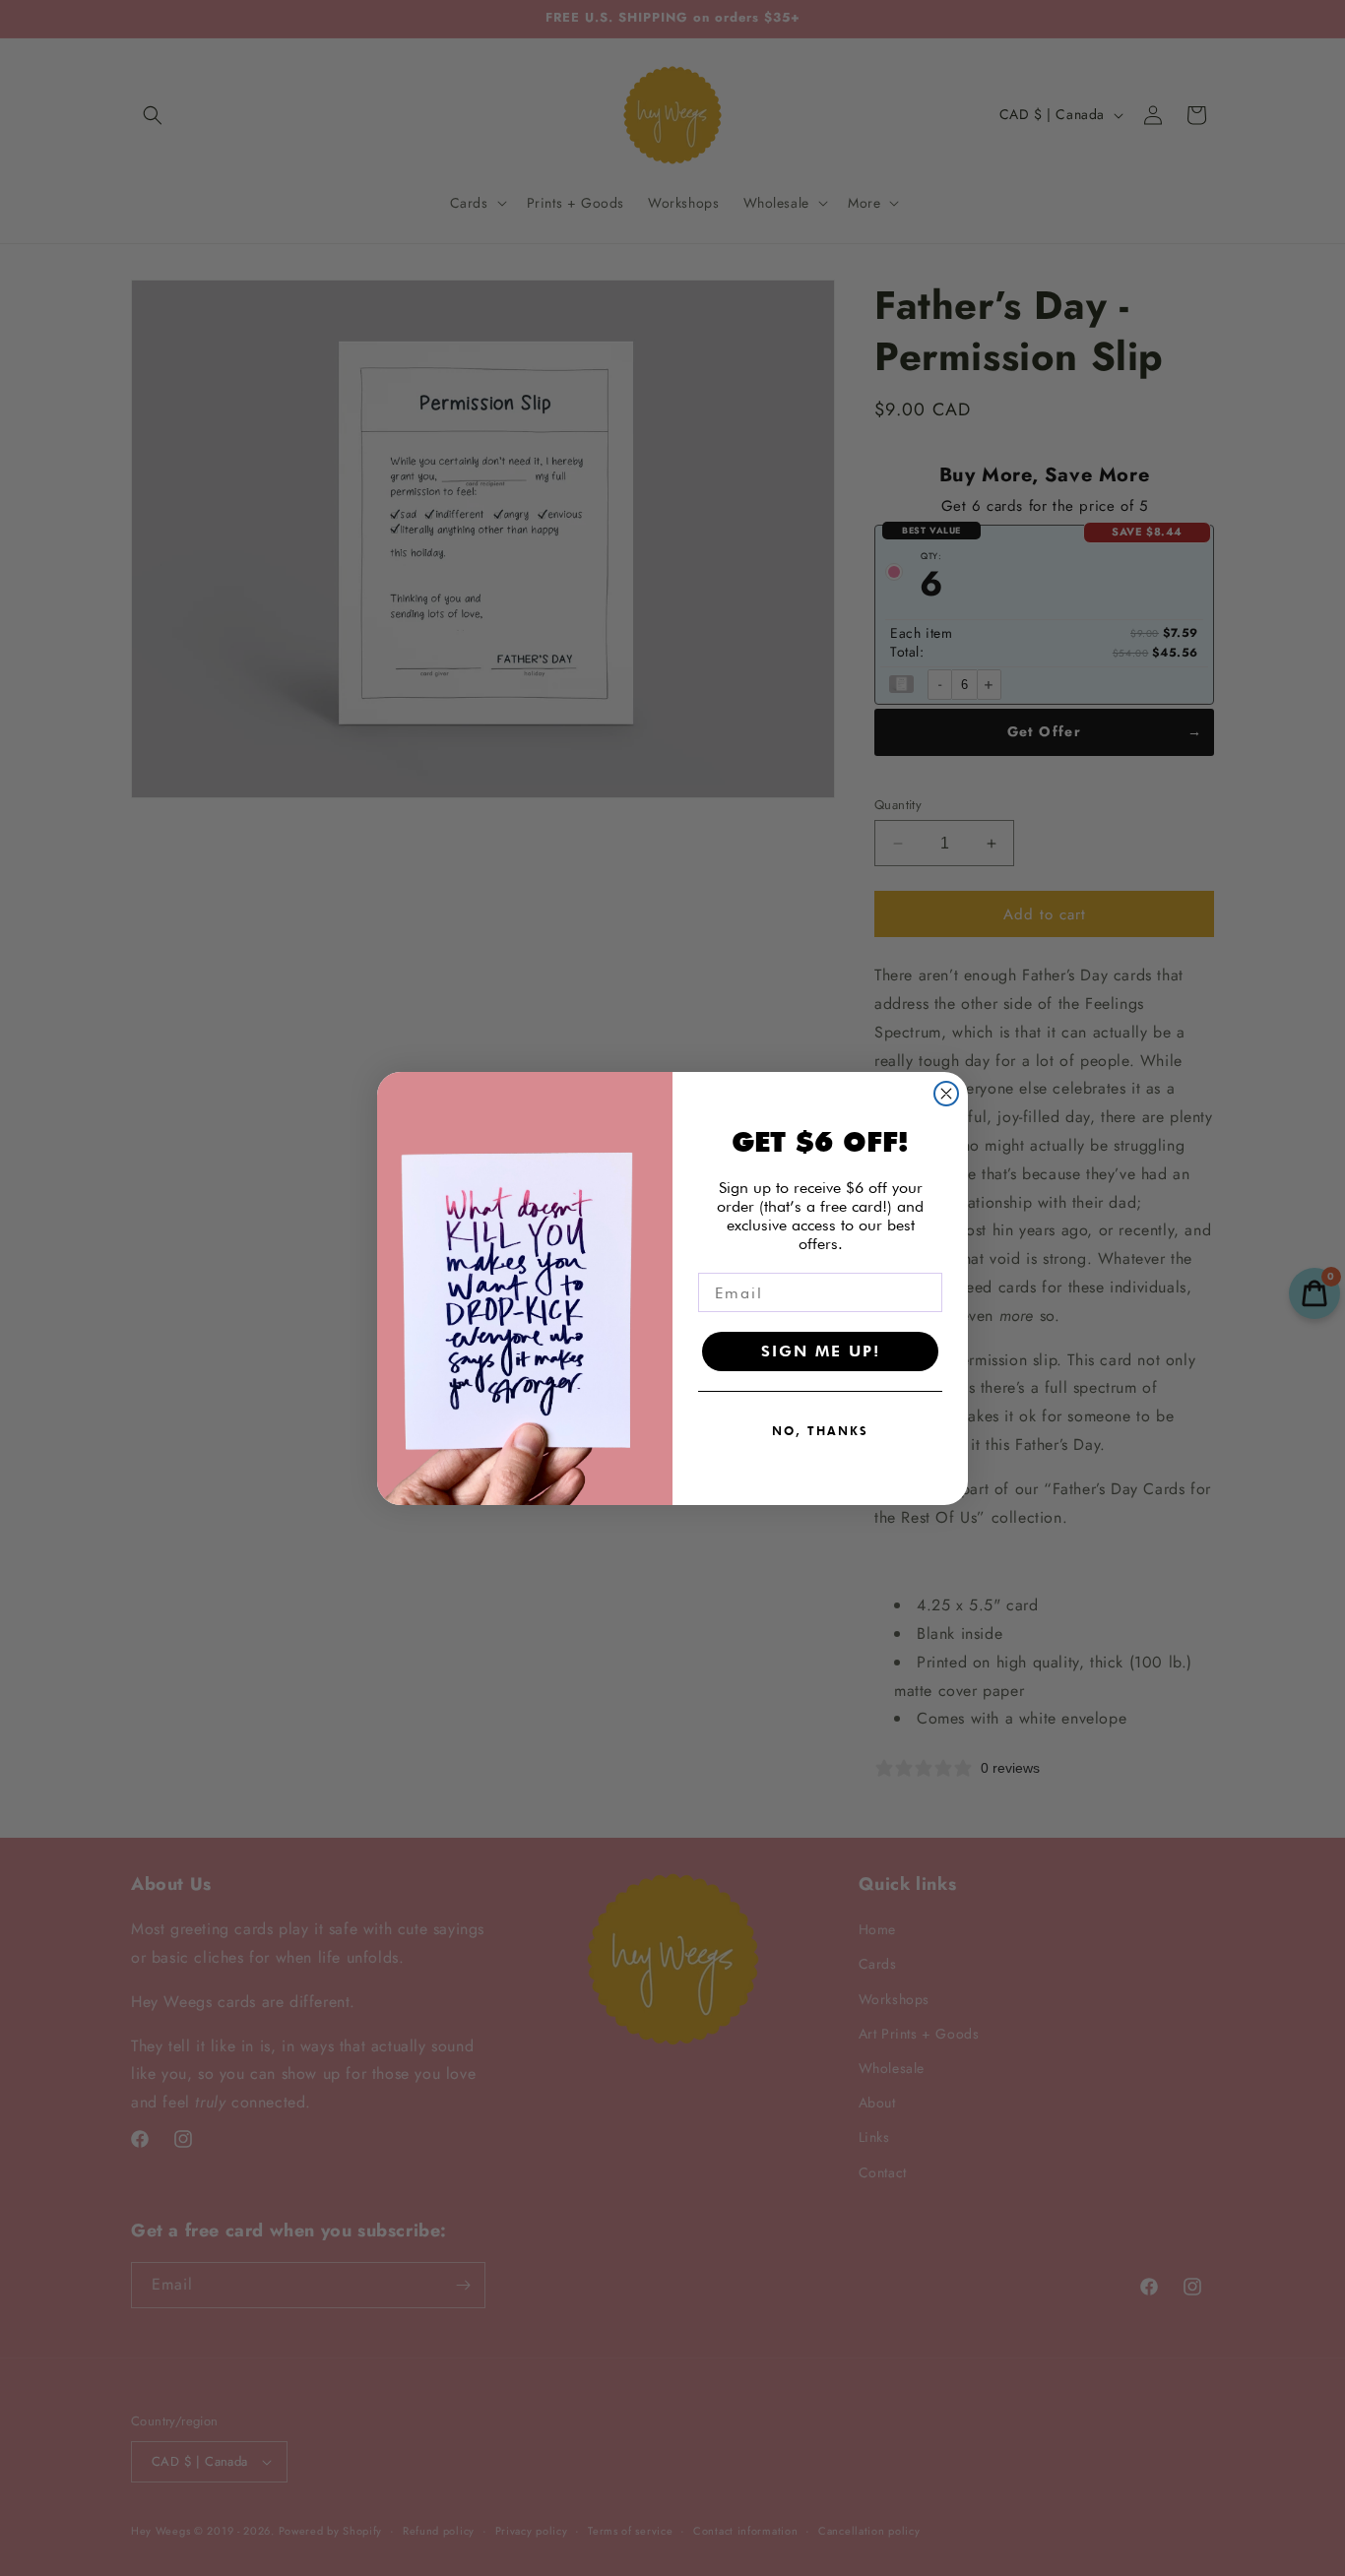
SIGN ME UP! (821, 1351)
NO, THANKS (820, 1431)
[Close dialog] (946, 1094)
